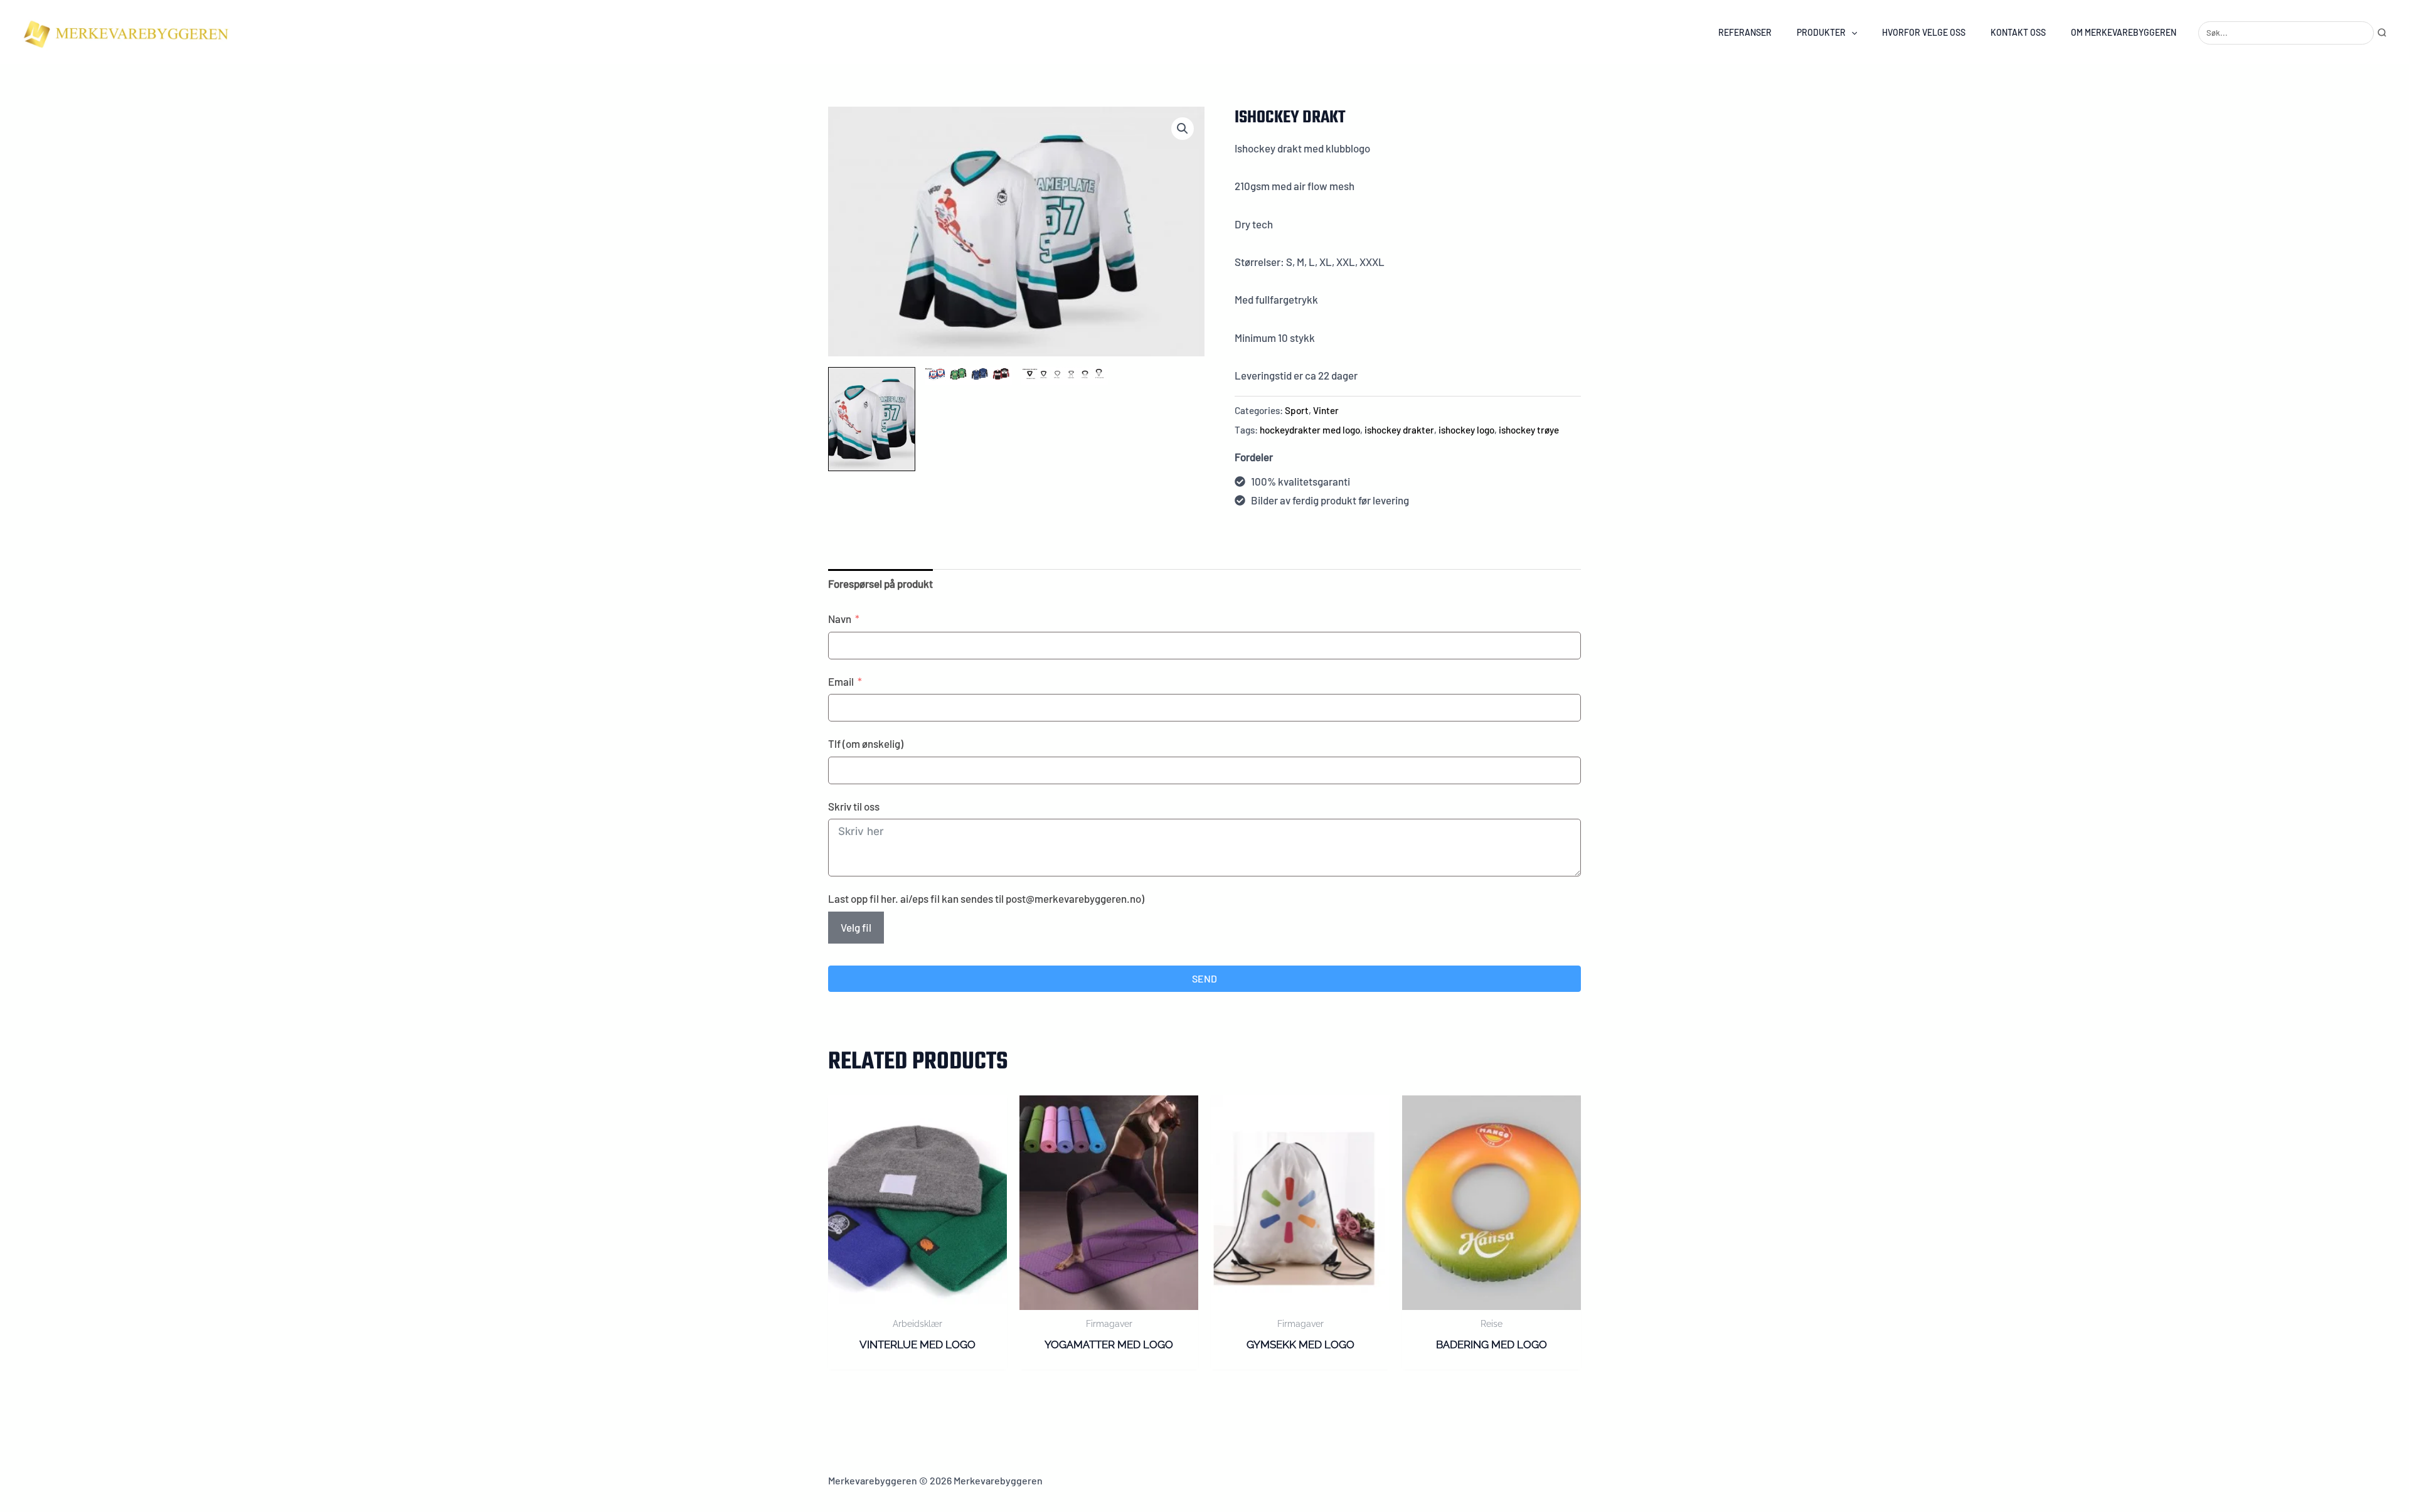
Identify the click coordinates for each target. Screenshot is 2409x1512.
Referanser (1745, 32)
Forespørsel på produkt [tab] (880, 583)
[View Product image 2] (968, 376)
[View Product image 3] (1065, 376)
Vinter (1326, 410)
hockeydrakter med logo (1310, 430)
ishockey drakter (1399, 430)
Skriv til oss (854, 806)
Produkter (1821, 32)
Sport (1297, 410)
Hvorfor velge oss (1924, 32)
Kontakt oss (2018, 32)
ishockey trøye (1529, 430)
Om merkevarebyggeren (2124, 32)
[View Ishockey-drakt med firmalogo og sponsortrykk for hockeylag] (872, 419)
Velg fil (856, 927)
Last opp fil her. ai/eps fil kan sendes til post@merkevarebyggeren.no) (986, 898)
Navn (840, 619)
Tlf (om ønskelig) (866, 743)
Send (1204, 978)
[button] (1851, 32)
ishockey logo (1466, 430)
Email (841, 681)
